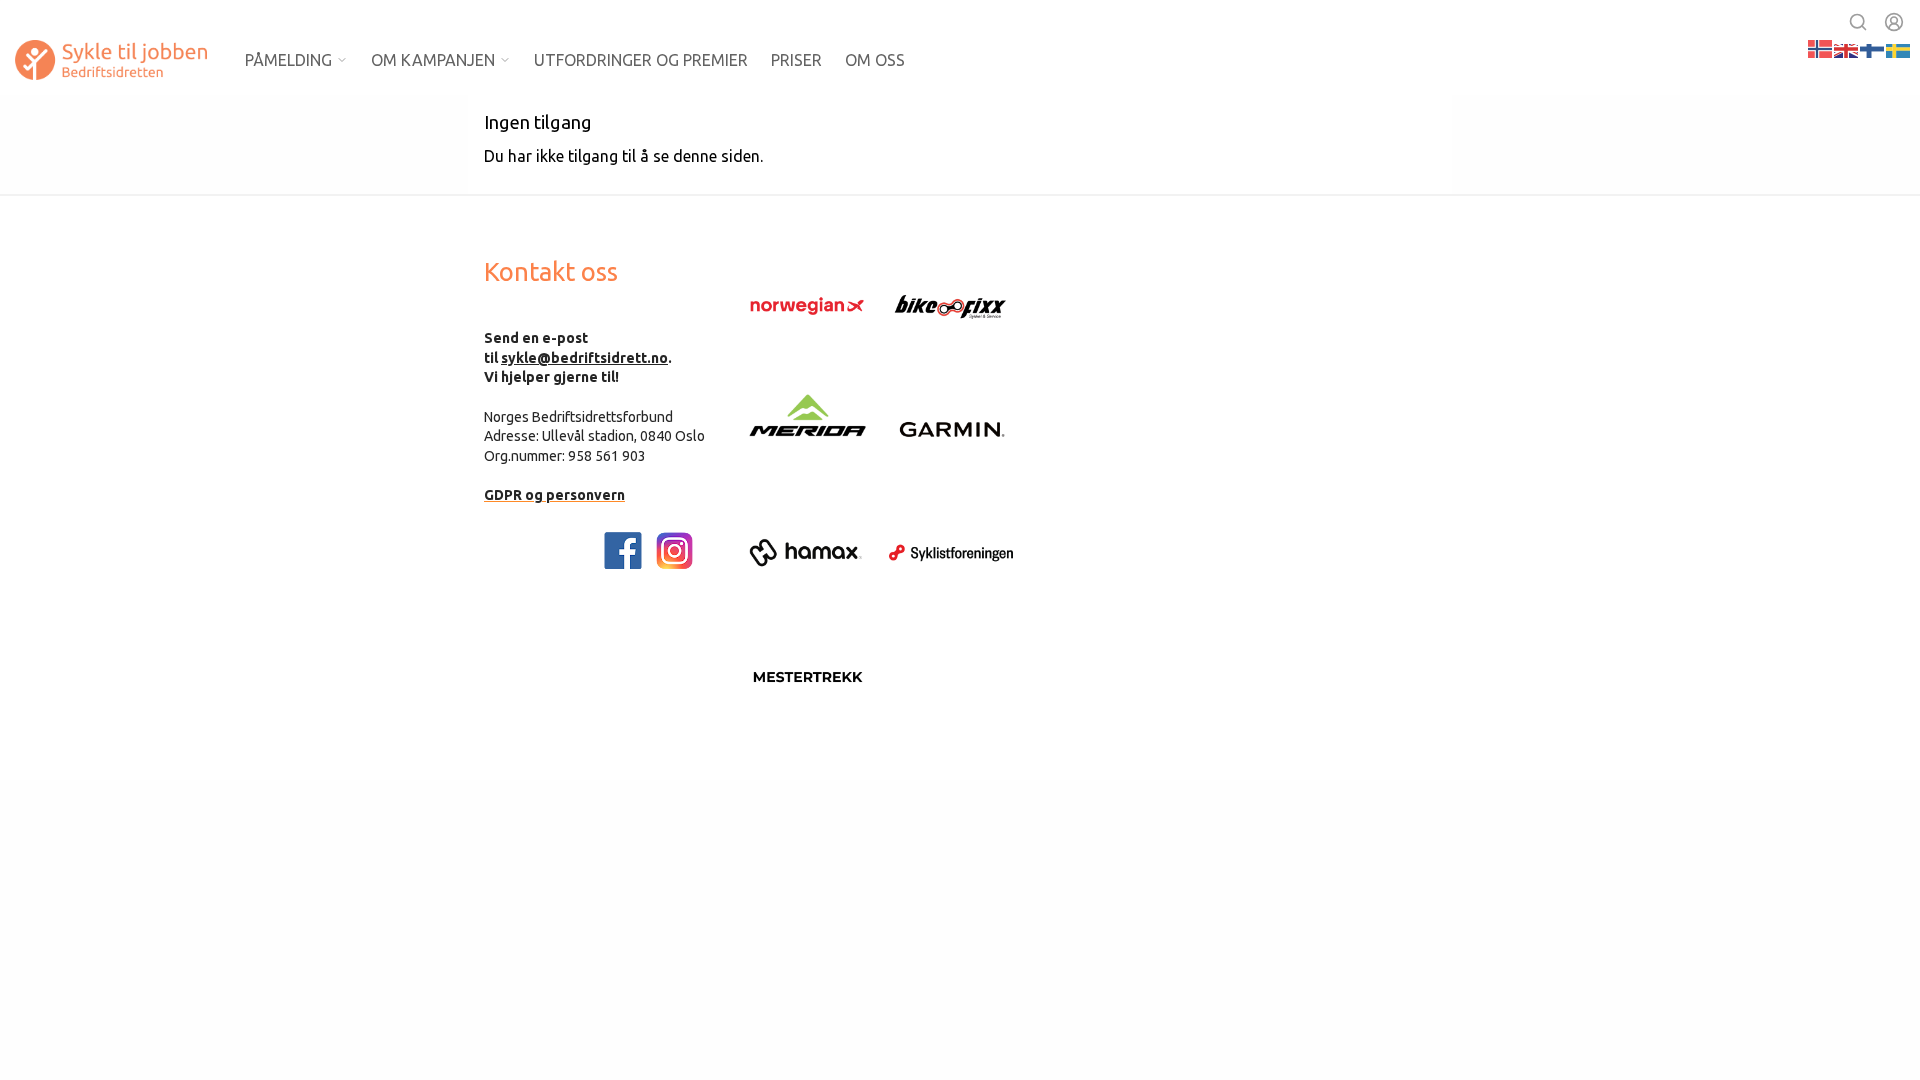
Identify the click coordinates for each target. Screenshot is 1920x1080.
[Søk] (1858, 22)
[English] (1847, 47)
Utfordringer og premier (641, 60)
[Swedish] (1899, 47)
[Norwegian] (1821, 47)
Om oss (875, 60)
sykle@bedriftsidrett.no (584, 358)
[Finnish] (1873, 47)
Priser (796, 60)
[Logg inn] (1894, 22)
